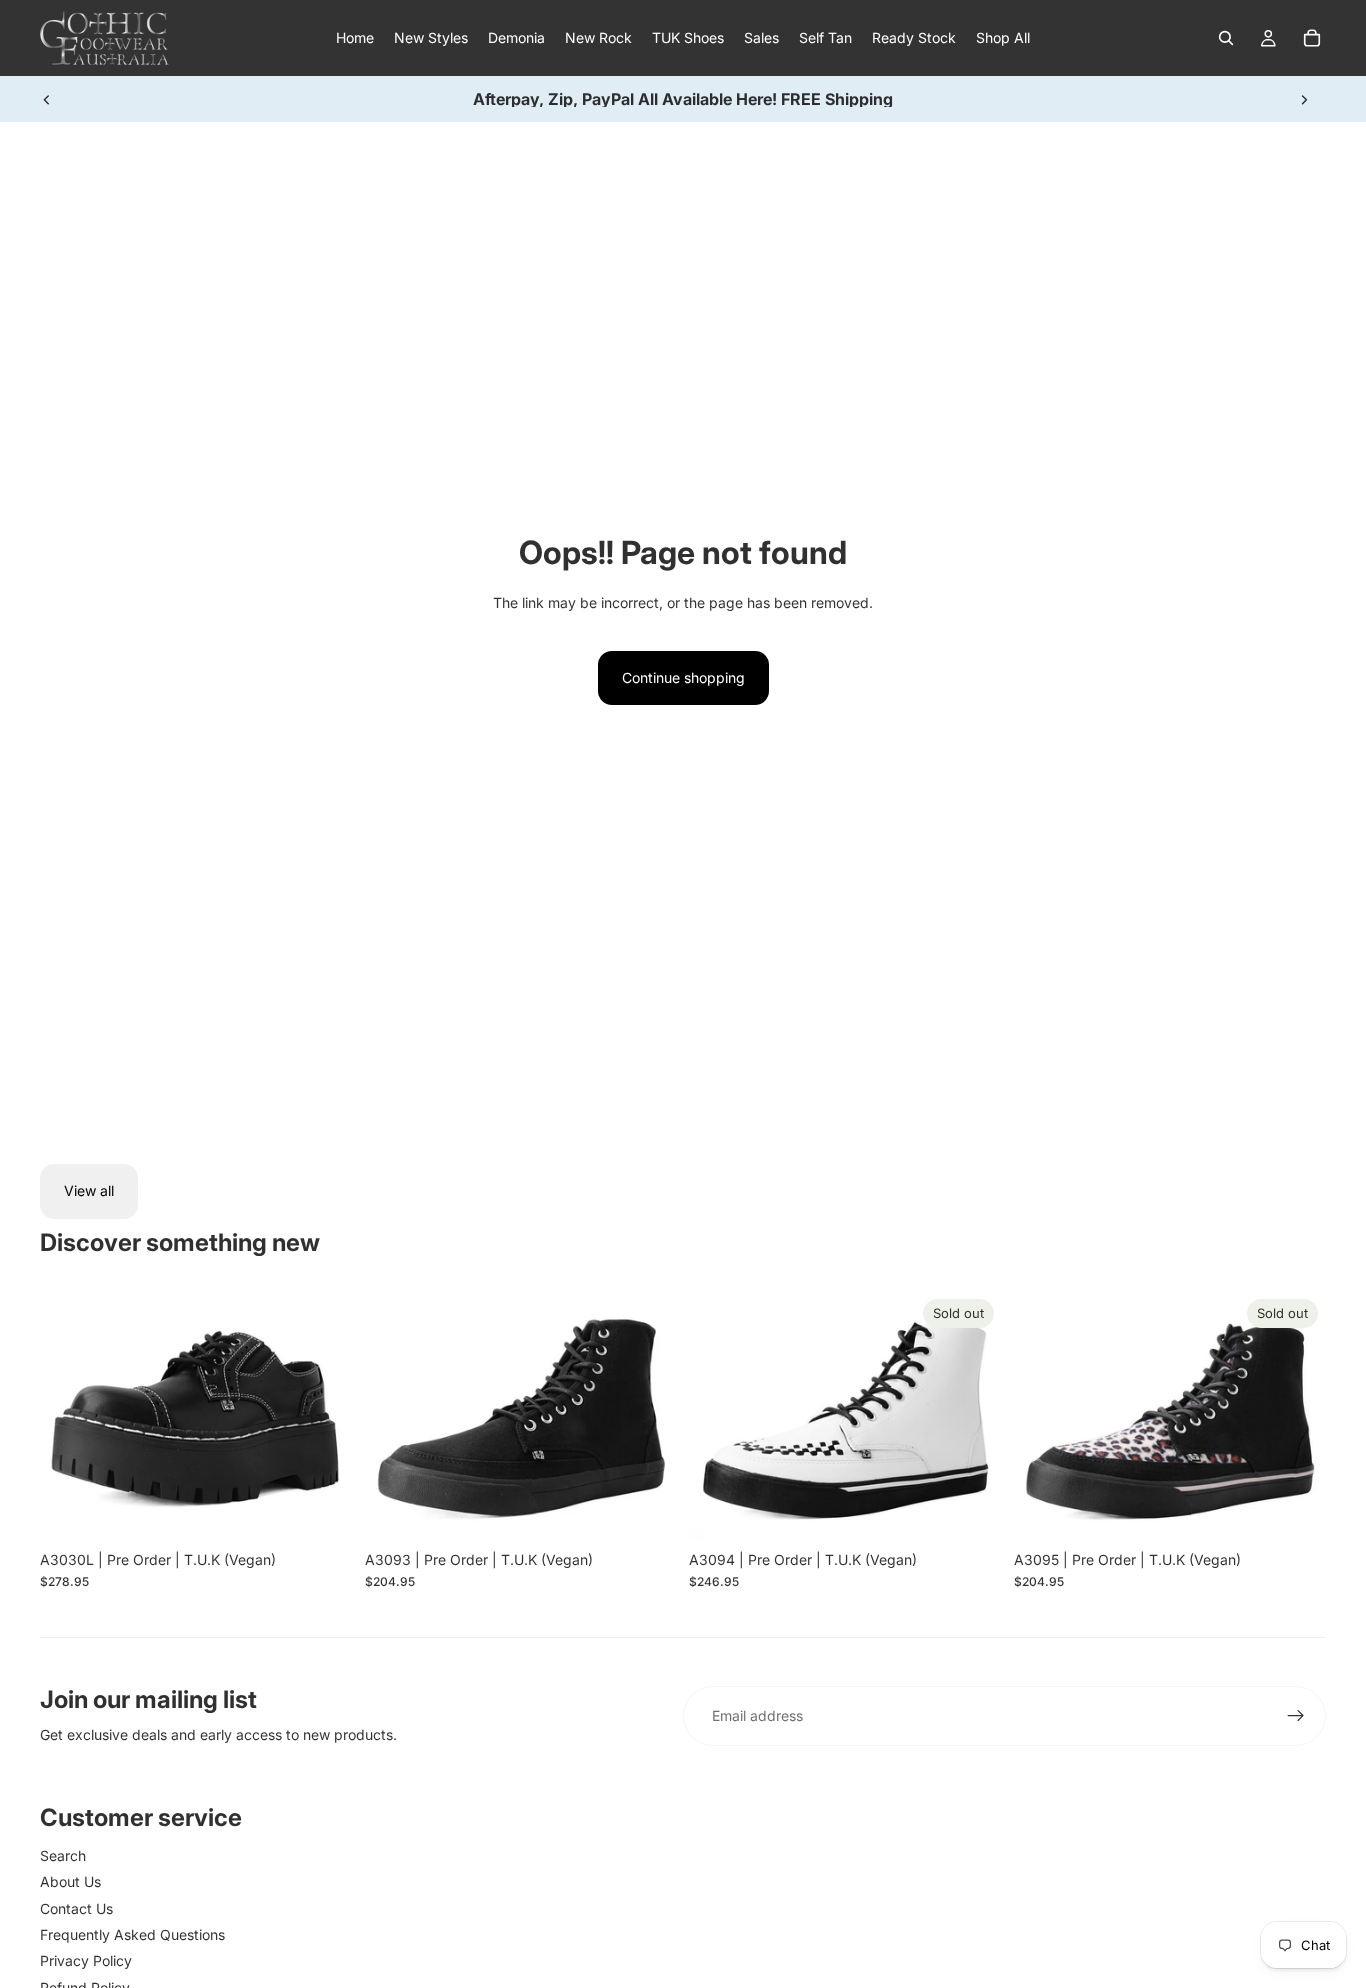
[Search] (1226, 38)
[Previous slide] (47, 99)
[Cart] (1312, 38)
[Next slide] (1304, 99)
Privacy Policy (86, 1960)
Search (63, 1855)
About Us (70, 1881)
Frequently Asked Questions (132, 1934)
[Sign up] (1296, 1716)
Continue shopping (683, 677)
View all (89, 1190)
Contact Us (76, 1908)
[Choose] (322, 1510)
